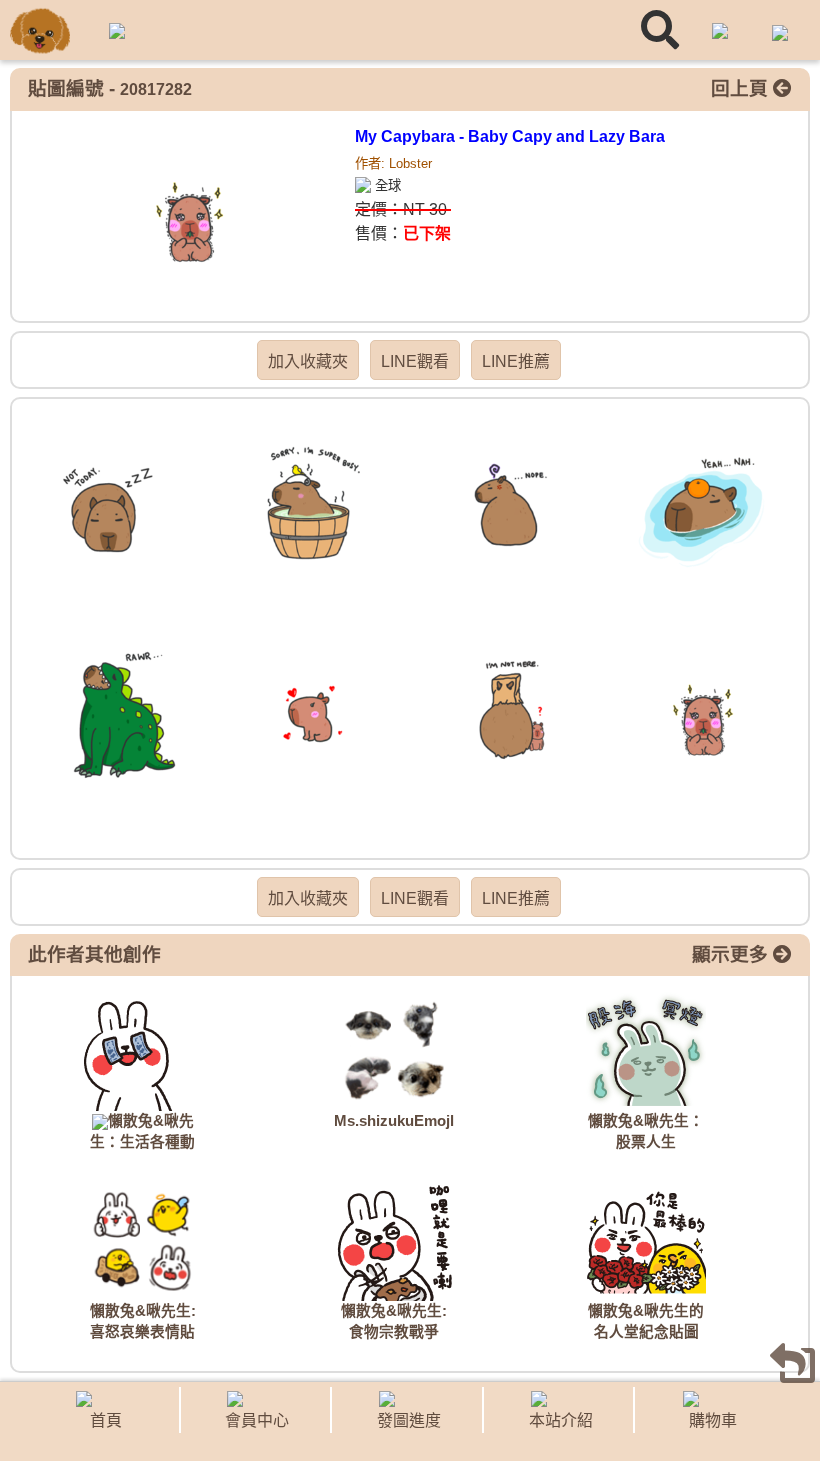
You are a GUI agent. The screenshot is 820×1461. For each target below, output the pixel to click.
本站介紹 (561, 1420)
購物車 (713, 1420)
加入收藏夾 (308, 361)
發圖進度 (409, 1420)
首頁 (106, 1420)
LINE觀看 (415, 361)
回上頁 (742, 88)
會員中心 (257, 1420)
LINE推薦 (516, 361)
